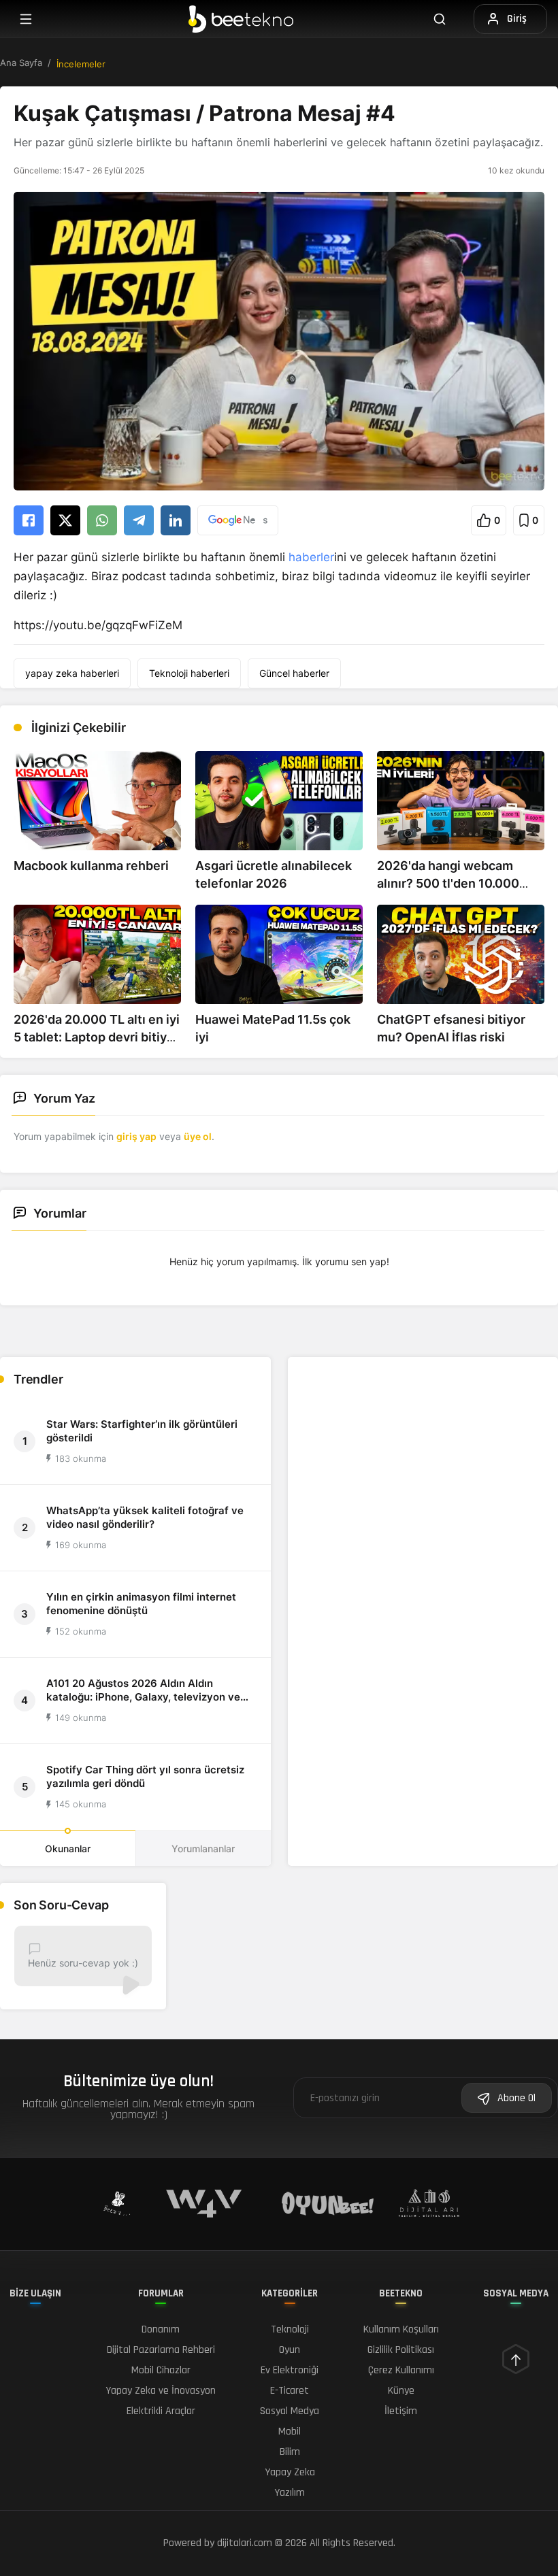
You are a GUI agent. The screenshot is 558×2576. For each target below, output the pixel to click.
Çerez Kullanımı (401, 2370)
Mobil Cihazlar (161, 2370)
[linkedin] (176, 520)
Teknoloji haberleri (189, 673)
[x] (65, 520)
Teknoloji (290, 2329)
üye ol (198, 1136)
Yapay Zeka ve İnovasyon (161, 2391)
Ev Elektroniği (290, 2370)
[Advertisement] (423, 1453)
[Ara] (448, 19)
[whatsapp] (102, 520)
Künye (401, 2391)
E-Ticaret (290, 2391)
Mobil (290, 2431)
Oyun (290, 2350)
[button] (489, 520)
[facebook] (29, 520)
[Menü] (26, 19)
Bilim (290, 2452)
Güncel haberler (294, 673)
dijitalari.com (245, 2543)
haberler (311, 557)
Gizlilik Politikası (401, 2350)
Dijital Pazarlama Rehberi (161, 2350)
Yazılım (290, 2493)
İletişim (401, 2411)
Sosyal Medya (290, 2411)
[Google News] (238, 520)
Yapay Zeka (290, 2472)
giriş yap (136, 1136)
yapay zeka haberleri (72, 673)
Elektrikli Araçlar (161, 2411)
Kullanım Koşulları (401, 2329)
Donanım (161, 2329)
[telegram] (139, 520)
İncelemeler (81, 64)
